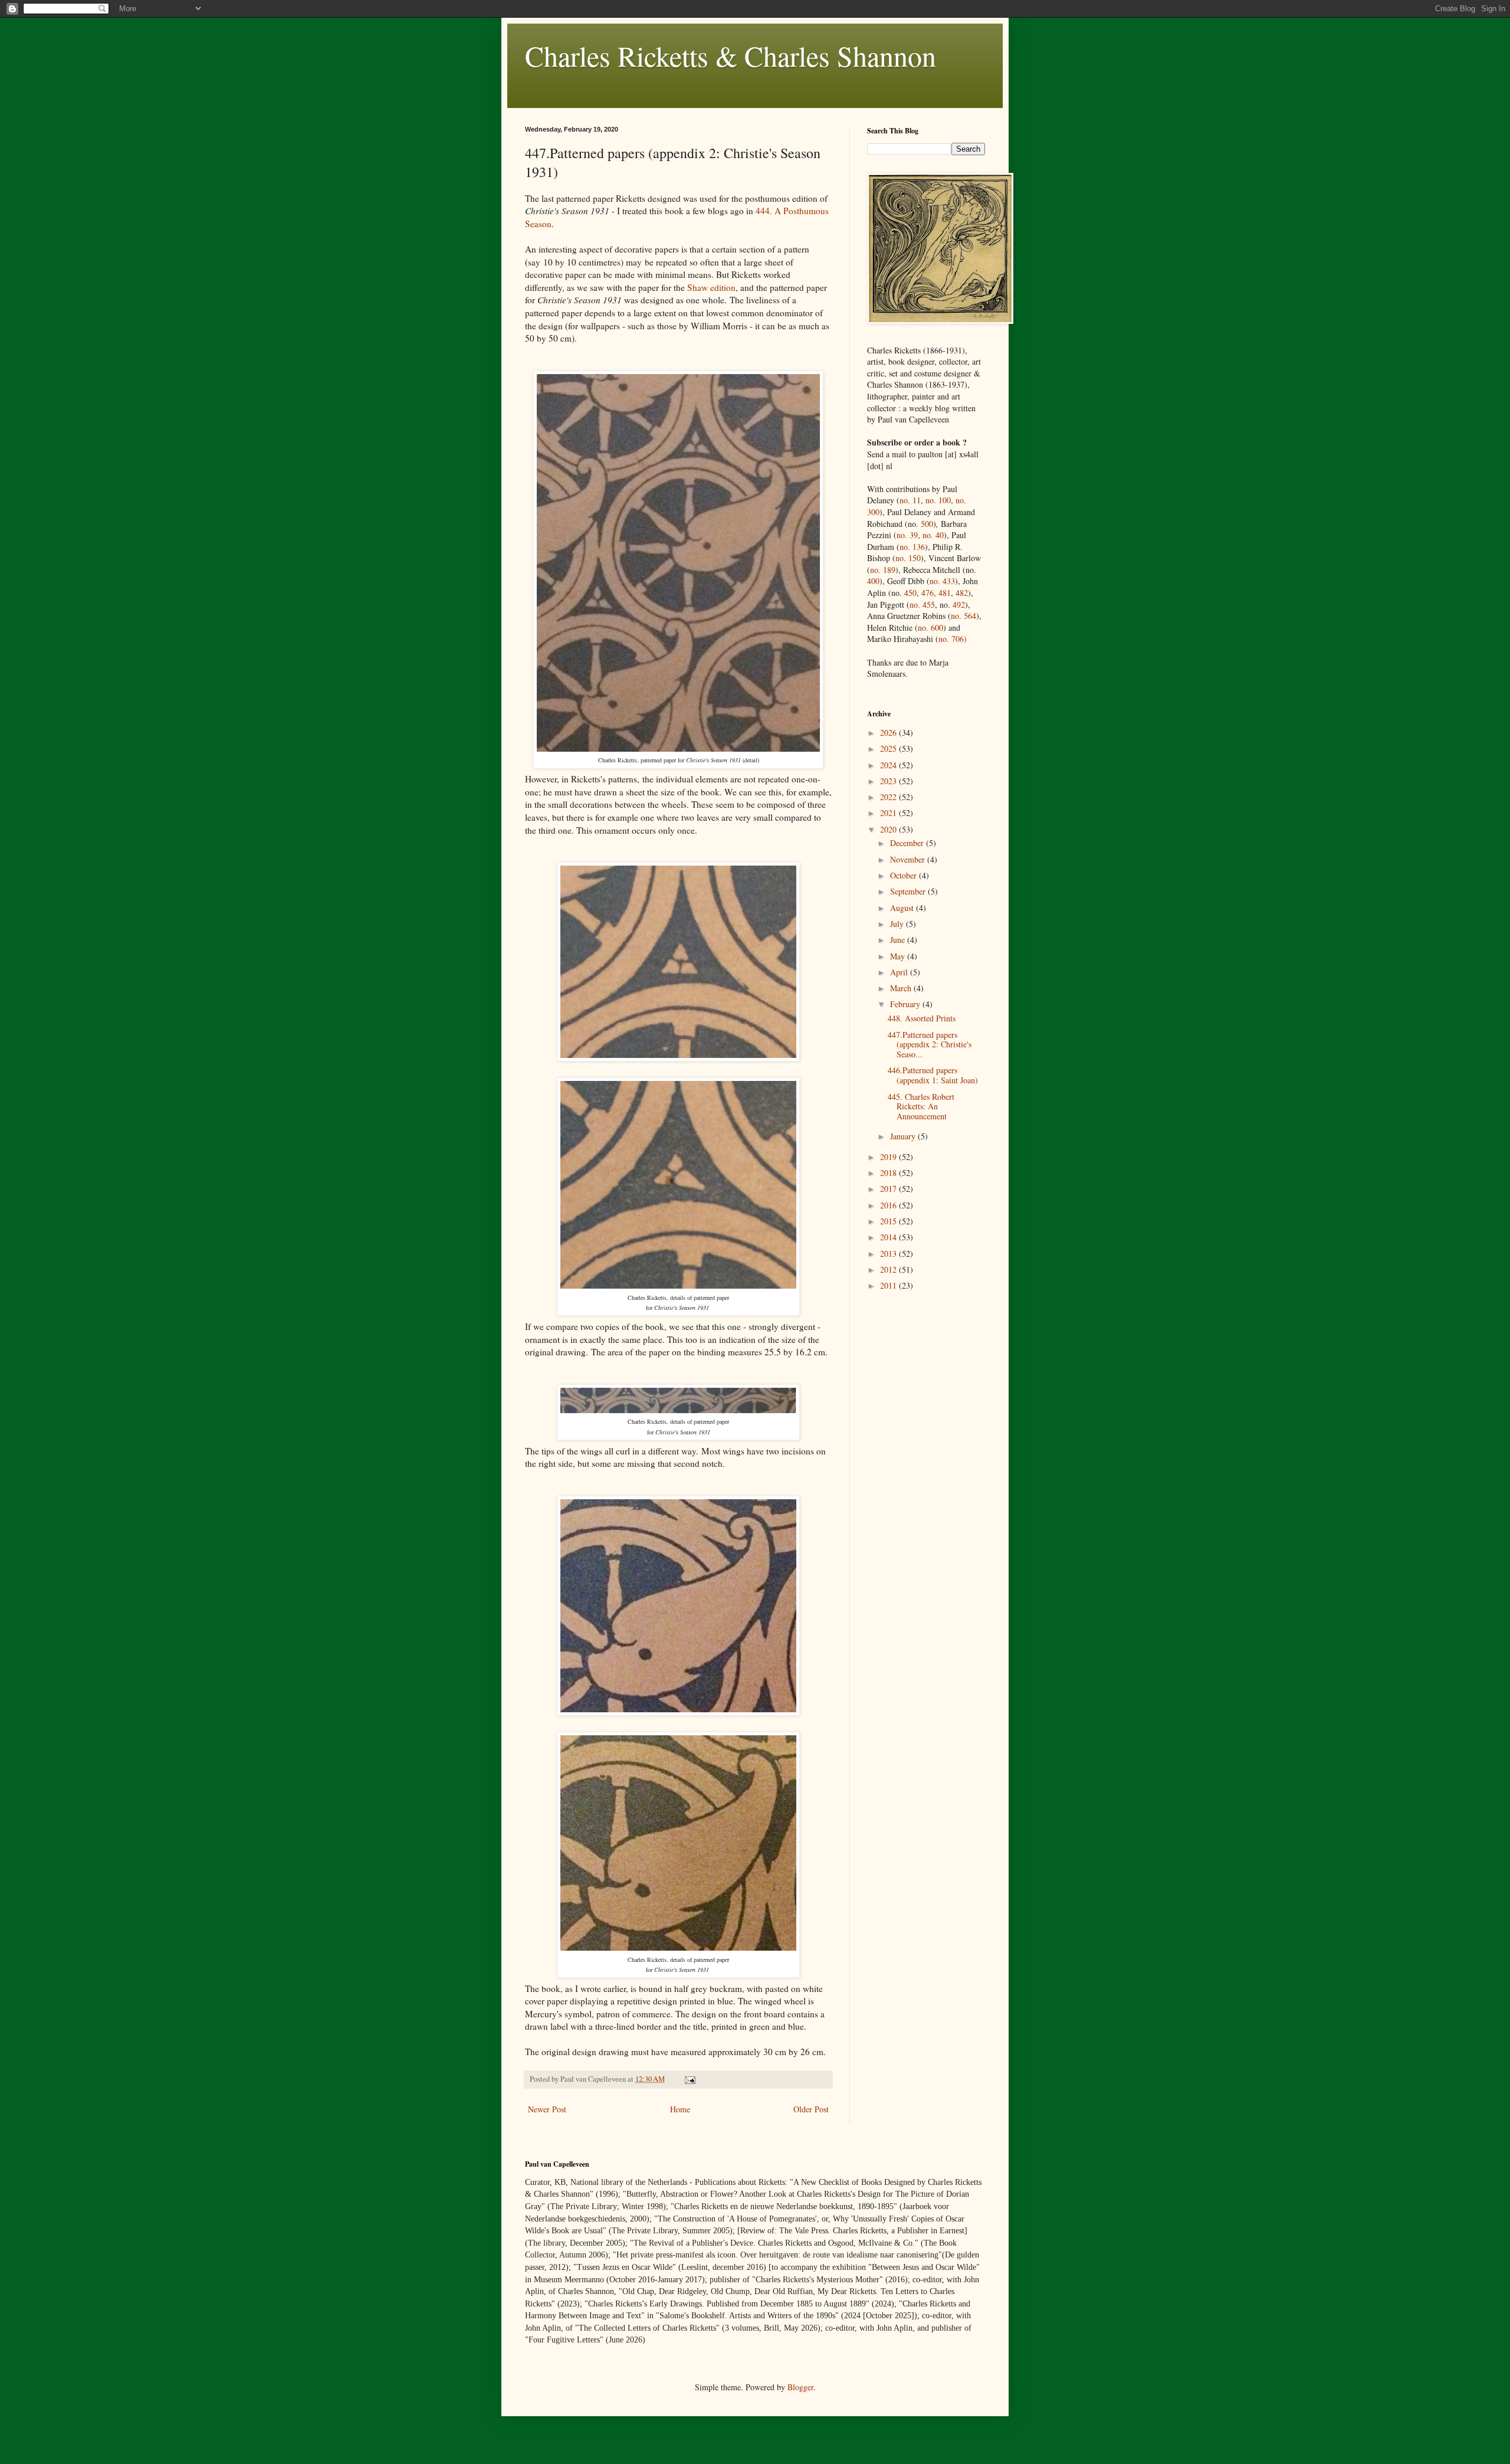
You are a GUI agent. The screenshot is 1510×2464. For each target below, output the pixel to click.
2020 (889, 829)
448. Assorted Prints (922, 1018)
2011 (889, 1285)
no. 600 (930, 628)
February (906, 1004)
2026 (889, 733)
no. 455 (922, 604)
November (909, 859)
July (898, 924)
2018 (889, 1173)
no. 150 (908, 558)
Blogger (800, 2387)
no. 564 (964, 616)
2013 (889, 1254)
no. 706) (953, 639)
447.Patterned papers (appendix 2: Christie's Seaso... (930, 1045)
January (904, 1136)
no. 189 (883, 570)
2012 (889, 1269)
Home (680, 2109)
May (899, 956)
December (908, 843)
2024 (889, 765)
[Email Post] (689, 2079)
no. (942, 581)
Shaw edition (711, 287)
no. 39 (907, 535)
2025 (889, 748)
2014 (889, 1237)
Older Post (811, 2109)
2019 (889, 1157)
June (899, 940)
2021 (889, 813)
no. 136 (912, 547)
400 (873, 581)
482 (962, 593)
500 (927, 524)
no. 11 (910, 500)
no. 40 (933, 535)
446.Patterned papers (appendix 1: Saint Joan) (933, 1075)
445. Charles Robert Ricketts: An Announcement (921, 1107)
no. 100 (938, 500)
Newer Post (547, 2109)
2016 (889, 1205)
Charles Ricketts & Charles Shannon (731, 55)
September (909, 891)
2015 (889, 1221)
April (900, 972)
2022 (889, 797)
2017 (889, 1189)
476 (928, 593)
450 (910, 593)
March (902, 988)
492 (959, 604)
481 (945, 593)
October (905, 875)
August (903, 908)
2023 (889, 781)
